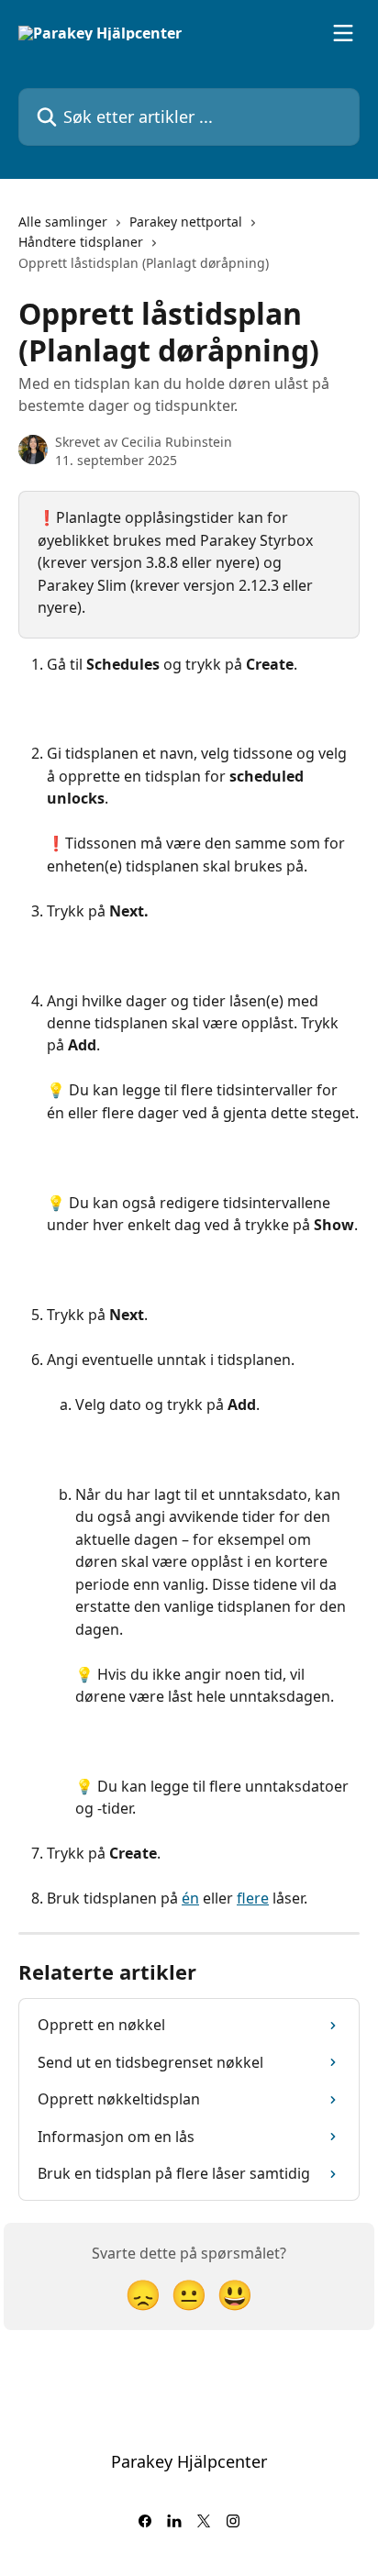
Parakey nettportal (186, 222)
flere (253, 1898)
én (190, 1898)
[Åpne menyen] (343, 33)
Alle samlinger (63, 222)
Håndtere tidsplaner (81, 242)
